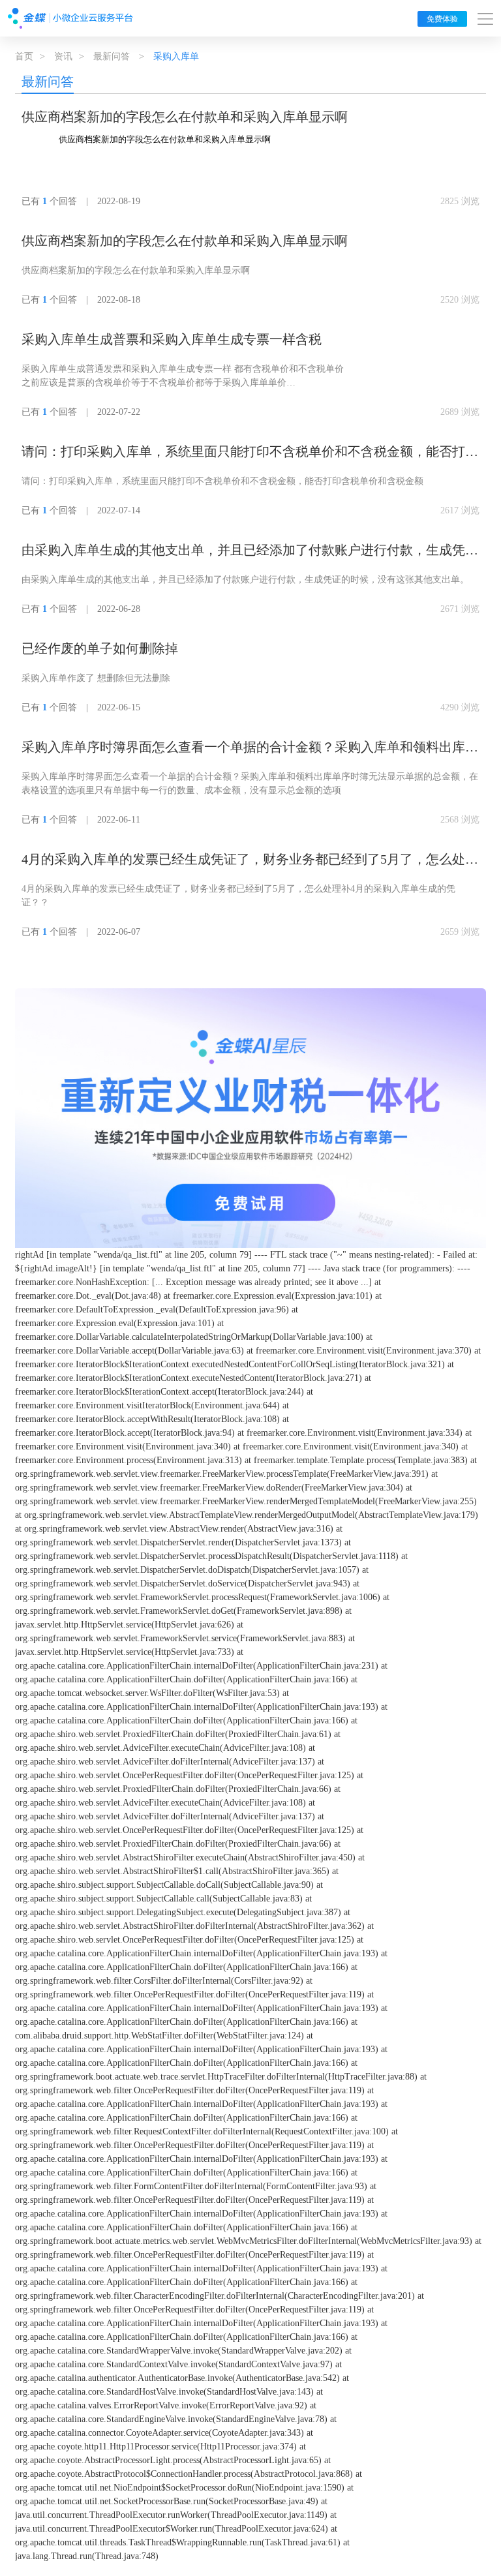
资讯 (63, 56)
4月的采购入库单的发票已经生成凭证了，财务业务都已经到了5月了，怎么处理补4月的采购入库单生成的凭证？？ (250, 860)
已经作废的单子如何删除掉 (100, 648)
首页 (24, 56)
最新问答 (112, 56)
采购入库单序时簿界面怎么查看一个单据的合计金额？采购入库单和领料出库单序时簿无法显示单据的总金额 (250, 748)
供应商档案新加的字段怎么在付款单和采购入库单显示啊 (185, 117)
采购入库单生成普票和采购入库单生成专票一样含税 (172, 339)
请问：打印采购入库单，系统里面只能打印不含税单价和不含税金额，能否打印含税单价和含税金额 (250, 453)
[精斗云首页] (70, 18)
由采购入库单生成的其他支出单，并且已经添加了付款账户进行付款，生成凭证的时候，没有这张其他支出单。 (250, 551)
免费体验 (442, 19)
